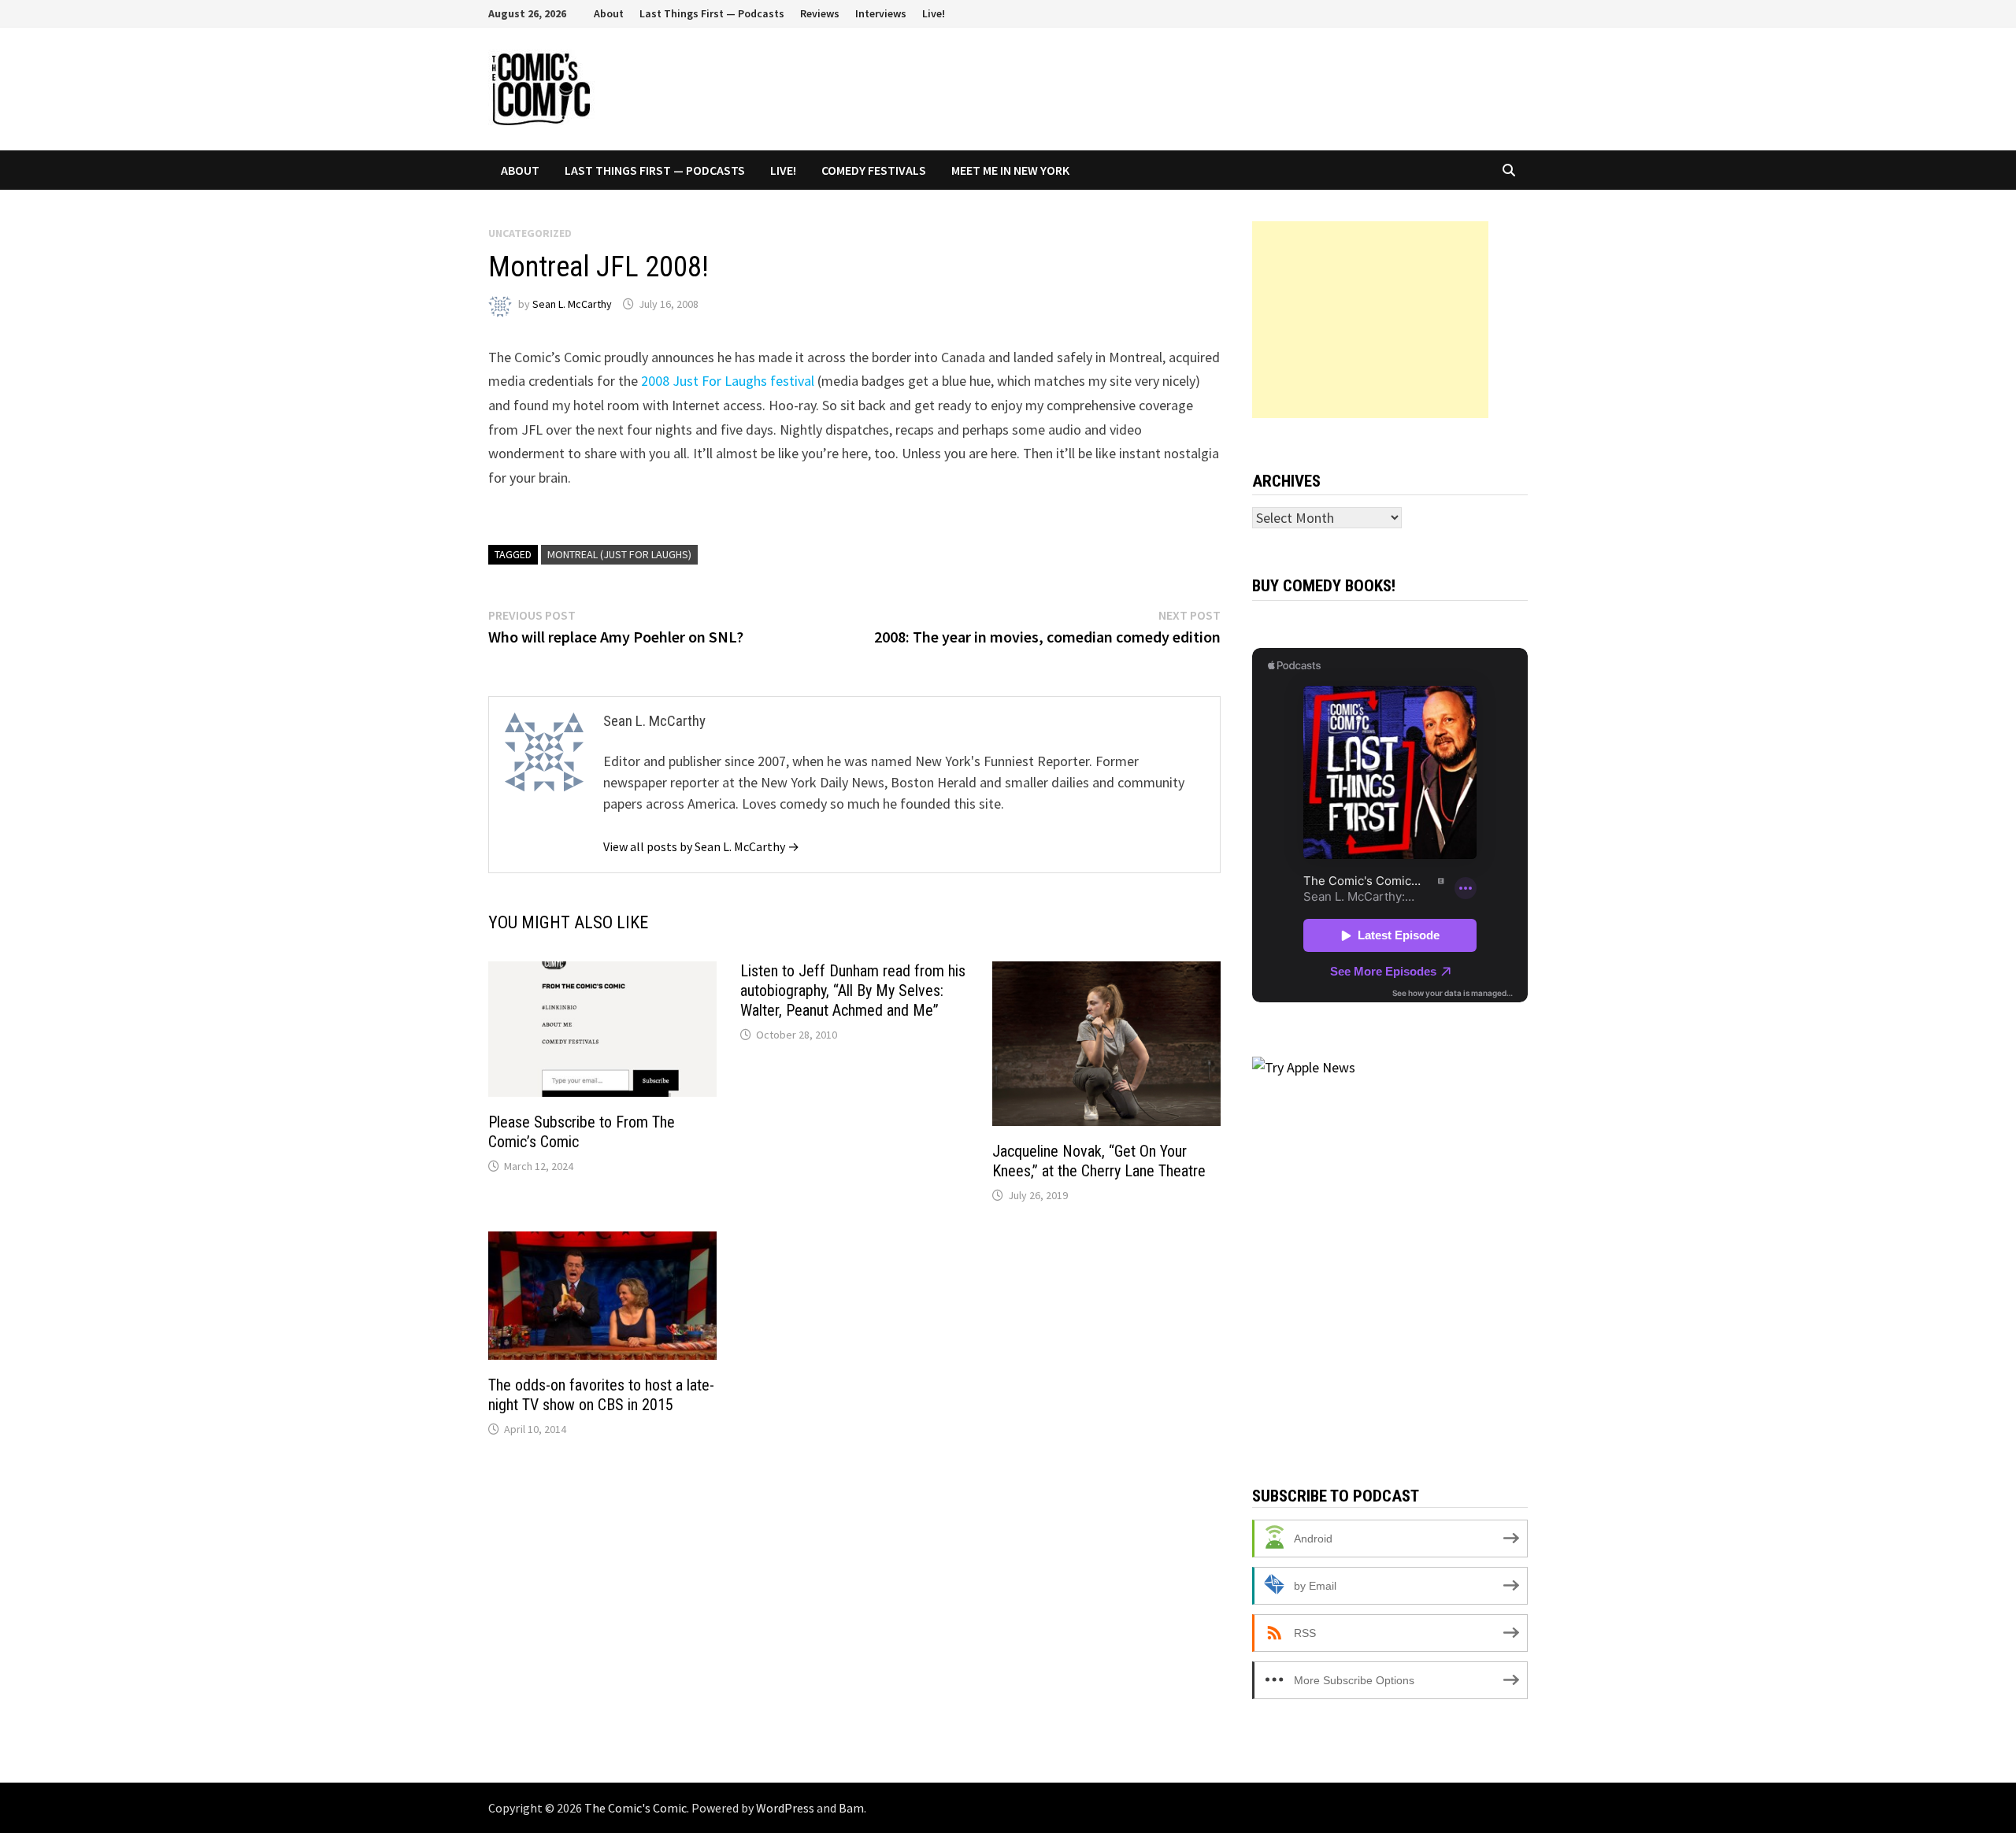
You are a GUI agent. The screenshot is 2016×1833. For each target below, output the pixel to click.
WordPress (785, 1808)
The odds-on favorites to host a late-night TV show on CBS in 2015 (601, 1395)
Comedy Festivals (874, 170)
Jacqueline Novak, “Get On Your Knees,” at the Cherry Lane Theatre (1099, 1161)
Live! (934, 13)
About (609, 13)
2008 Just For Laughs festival (728, 381)
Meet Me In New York (1010, 170)
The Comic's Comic (636, 1808)
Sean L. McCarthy (572, 304)
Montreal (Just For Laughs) (619, 554)
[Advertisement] (1370, 320)
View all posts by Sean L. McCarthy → (701, 846)
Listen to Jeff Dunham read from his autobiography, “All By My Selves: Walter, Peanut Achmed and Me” (853, 991)
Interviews (881, 13)
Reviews (820, 13)
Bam (851, 1808)
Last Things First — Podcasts (712, 13)
